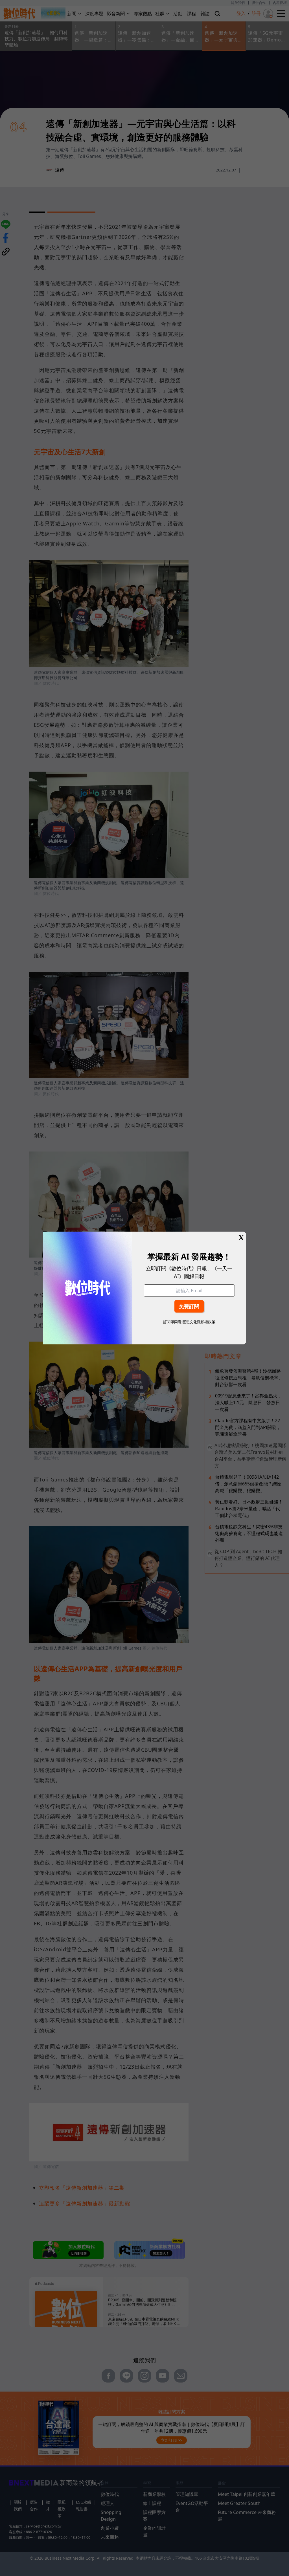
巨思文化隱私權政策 (199, 1322)
